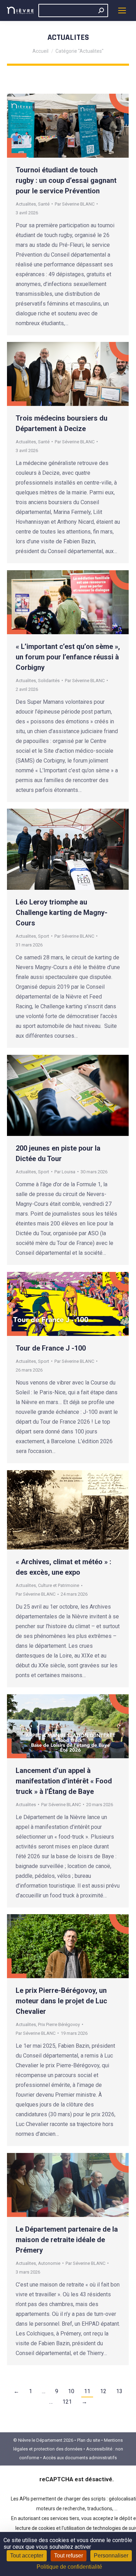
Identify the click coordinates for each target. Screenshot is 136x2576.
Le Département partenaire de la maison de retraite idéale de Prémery (67, 2240)
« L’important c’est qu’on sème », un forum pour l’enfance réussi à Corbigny (68, 657)
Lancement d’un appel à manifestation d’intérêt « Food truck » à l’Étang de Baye (64, 1781)
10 (71, 2391)
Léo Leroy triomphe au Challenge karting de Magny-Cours (62, 913)
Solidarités (49, 681)
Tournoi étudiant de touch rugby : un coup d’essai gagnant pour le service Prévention (66, 180)
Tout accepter (27, 2556)
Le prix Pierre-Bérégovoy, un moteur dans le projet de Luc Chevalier (61, 2001)
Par (75, 204)
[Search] (101, 10)
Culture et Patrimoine (59, 1585)
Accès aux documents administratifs (80, 2458)
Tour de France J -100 (51, 1348)
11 (87, 2391)
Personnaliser (111, 2556)
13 (119, 2391)
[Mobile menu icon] (122, 10)
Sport (44, 936)
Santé (44, 204)
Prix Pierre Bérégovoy (59, 2024)
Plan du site (89, 2440)
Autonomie (49, 2263)
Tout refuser (69, 2556)
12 (103, 2391)
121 (67, 2402)
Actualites (26, 204)
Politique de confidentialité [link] (69, 2567)
